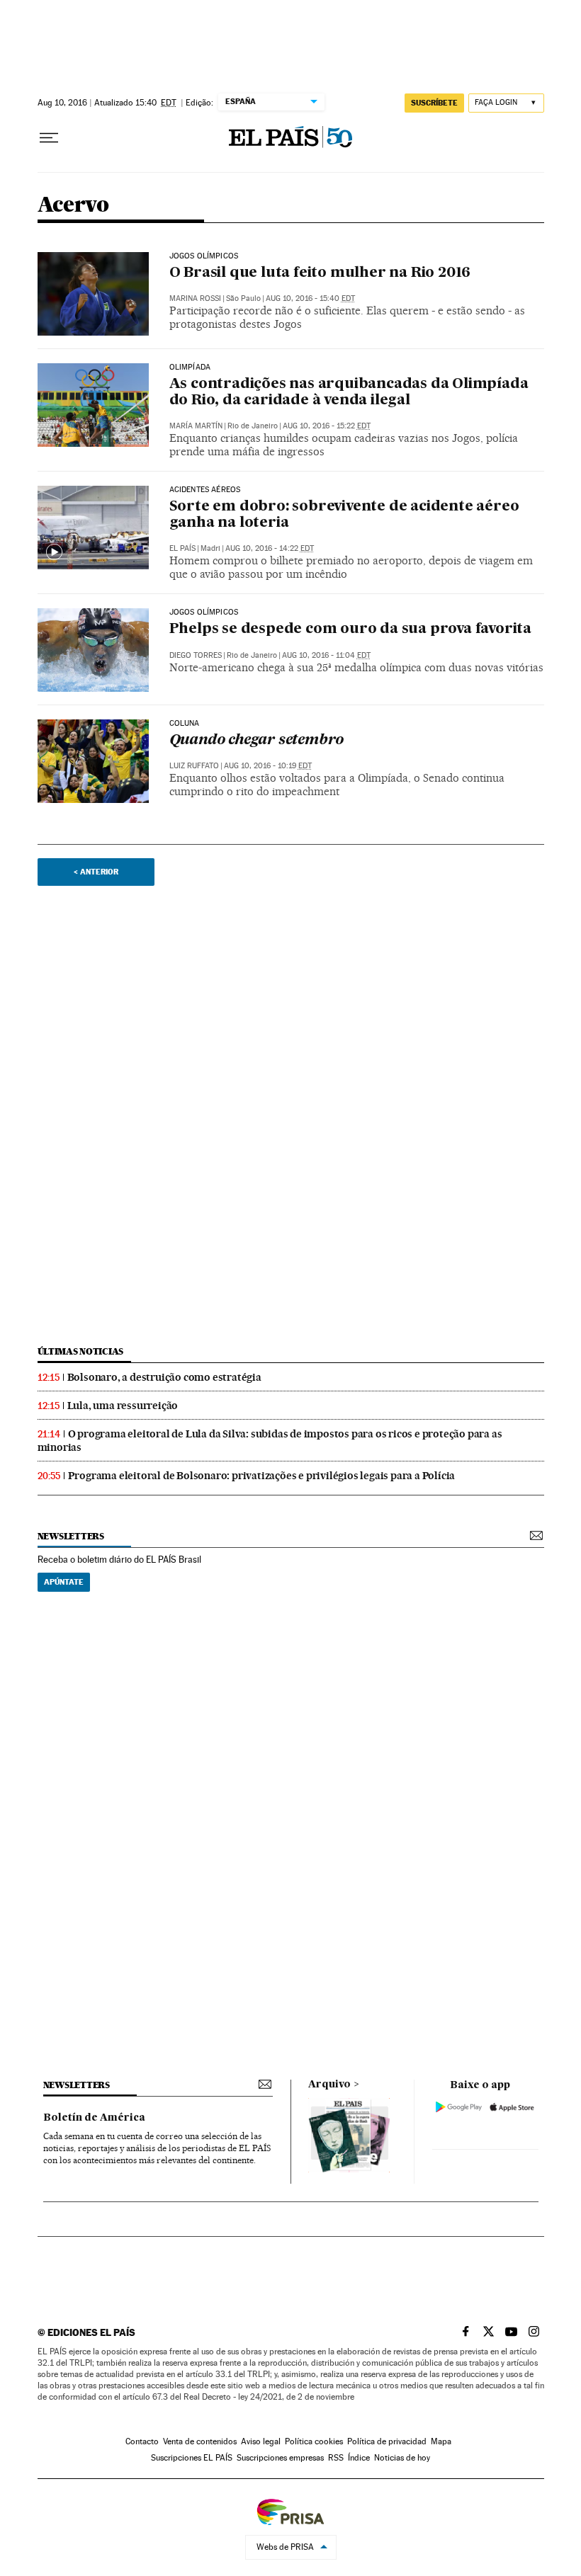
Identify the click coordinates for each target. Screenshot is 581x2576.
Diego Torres (196, 655)
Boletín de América (94, 2118)
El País (182, 548)
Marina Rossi (195, 298)
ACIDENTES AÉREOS (205, 490)
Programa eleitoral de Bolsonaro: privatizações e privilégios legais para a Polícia (262, 1476)
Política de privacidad (387, 2441)
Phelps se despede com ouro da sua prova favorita (350, 629)
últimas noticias (81, 1351)
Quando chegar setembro (257, 741)
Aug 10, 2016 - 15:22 (327, 426)
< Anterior (96, 872)
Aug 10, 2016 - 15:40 (310, 298)
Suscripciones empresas (280, 2458)
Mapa (441, 2441)
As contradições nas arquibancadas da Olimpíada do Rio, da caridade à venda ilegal (349, 393)
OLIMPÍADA (190, 367)
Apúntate (64, 1582)
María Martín (196, 426)
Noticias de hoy (402, 2458)
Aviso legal (261, 2441)
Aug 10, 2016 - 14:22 (270, 548)
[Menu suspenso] (49, 138)
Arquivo (329, 2085)
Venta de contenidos (200, 2441)
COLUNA (185, 724)
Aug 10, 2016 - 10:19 (268, 766)
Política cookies (314, 2441)
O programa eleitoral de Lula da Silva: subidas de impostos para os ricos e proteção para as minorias (270, 1441)
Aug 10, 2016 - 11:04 (326, 655)
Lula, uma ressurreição (123, 1406)
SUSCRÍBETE (434, 103)
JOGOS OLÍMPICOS (204, 612)
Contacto (142, 2441)
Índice (359, 2458)
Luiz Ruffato (194, 766)
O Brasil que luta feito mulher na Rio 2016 (320, 273)
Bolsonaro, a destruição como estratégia (164, 1377)
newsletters (71, 1536)
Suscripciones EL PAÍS (192, 2458)
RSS (336, 2458)
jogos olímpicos (204, 256)
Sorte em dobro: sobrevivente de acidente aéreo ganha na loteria (344, 515)
